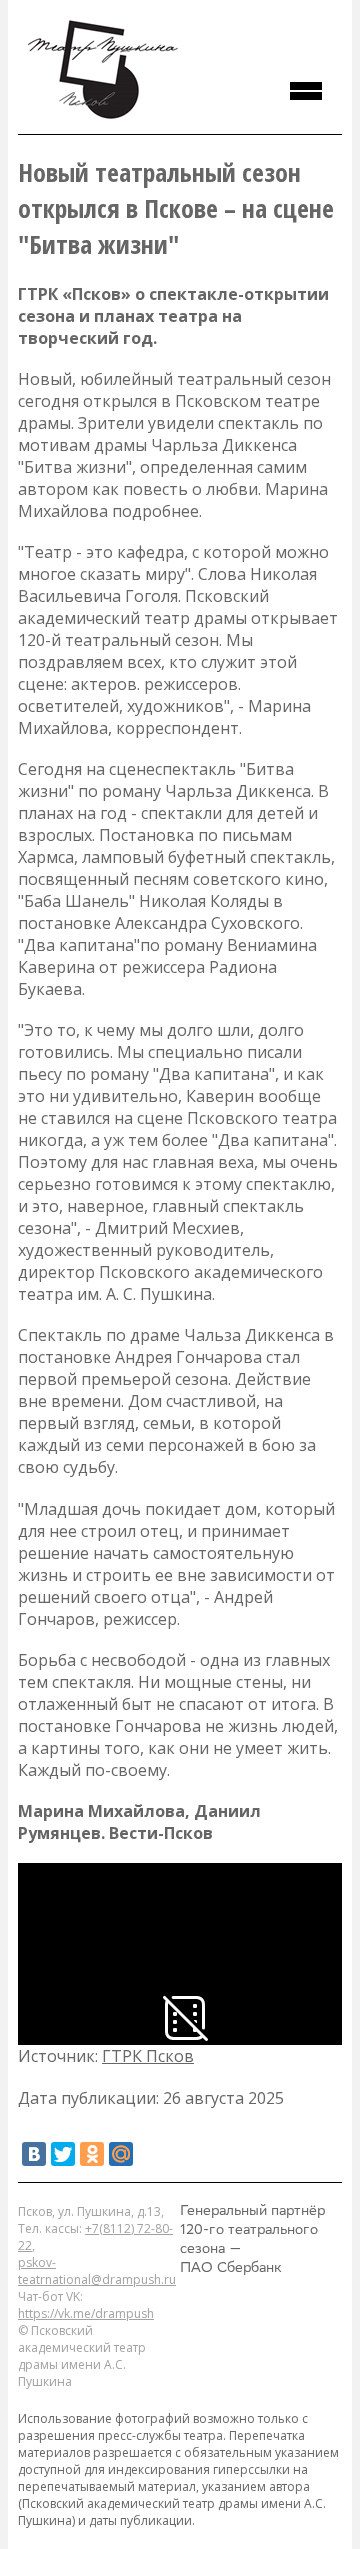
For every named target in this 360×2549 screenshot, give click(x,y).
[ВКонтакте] (34, 2154)
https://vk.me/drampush (86, 2313)
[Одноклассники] (92, 2154)
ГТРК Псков (148, 2056)
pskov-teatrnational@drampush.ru (97, 2271)
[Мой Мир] (121, 2154)
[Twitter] (63, 2154)
